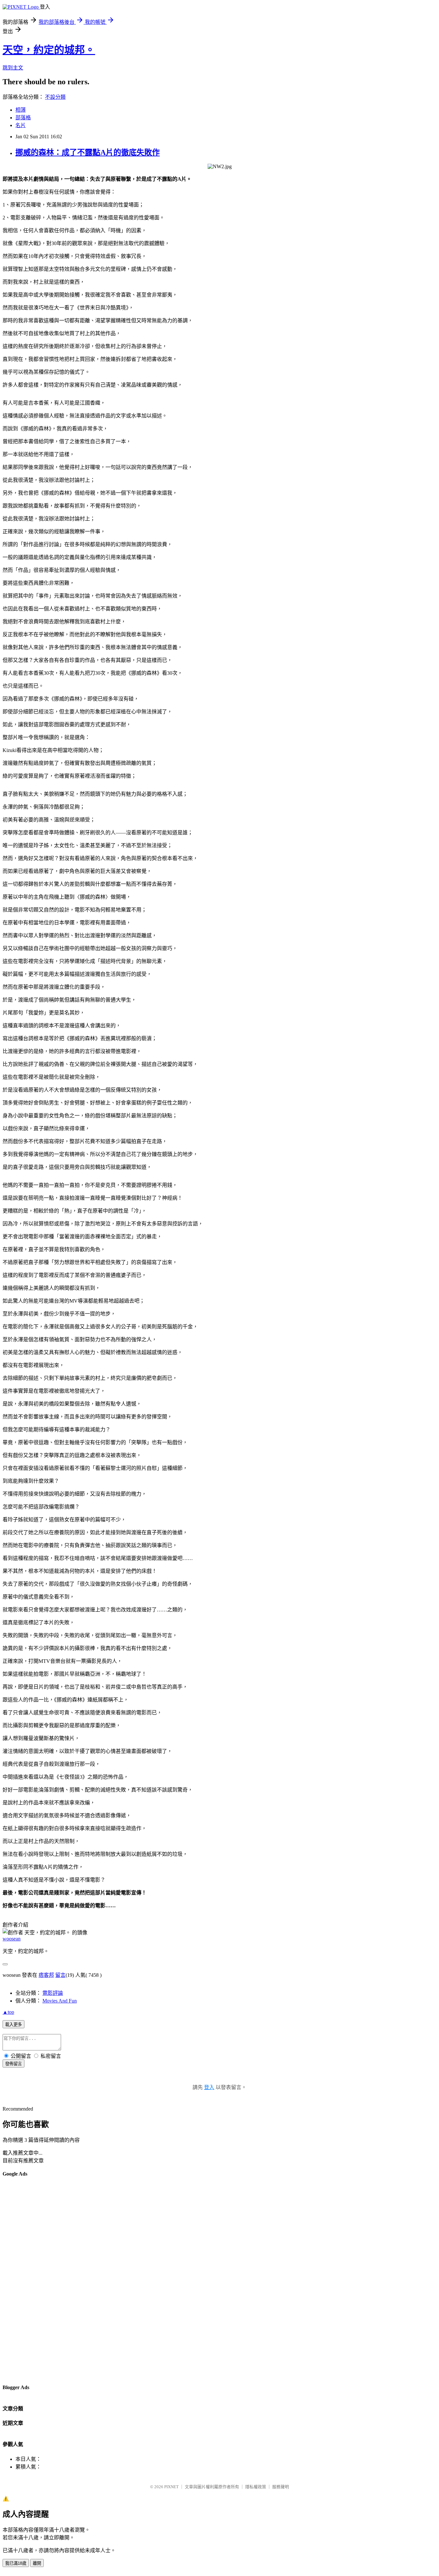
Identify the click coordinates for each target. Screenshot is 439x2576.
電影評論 (53, 1993)
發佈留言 (13, 2064)
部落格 (23, 118)
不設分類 (55, 97)
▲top (8, 2012)
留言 (60, 1975)
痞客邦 (46, 1975)
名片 (21, 125)
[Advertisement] (28, 2280)
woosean (12, 1939)
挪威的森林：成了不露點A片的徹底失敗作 (88, 152)
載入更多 (13, 2025)
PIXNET (171, 2487)
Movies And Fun (60, 2001)
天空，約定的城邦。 (49, 50)
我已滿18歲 (16, 2563)
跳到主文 (13, 68)
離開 (37, 2563)
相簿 (21, 110)
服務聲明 (281, 2487)
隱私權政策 (256, 2487)
